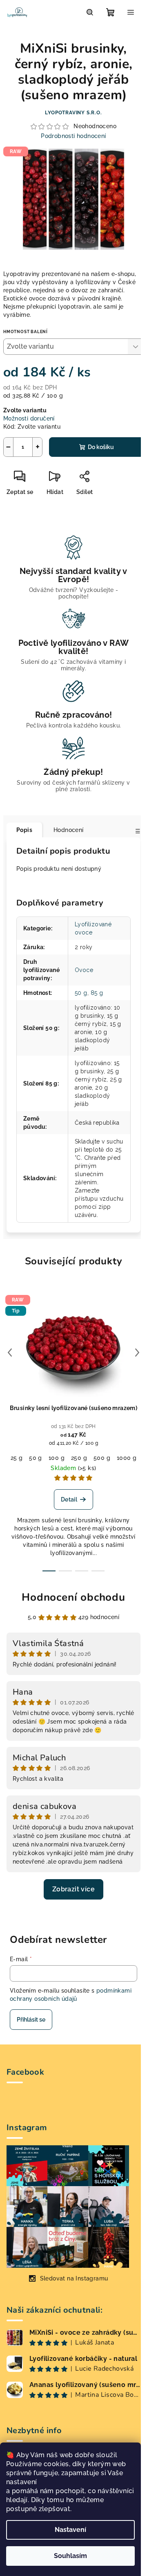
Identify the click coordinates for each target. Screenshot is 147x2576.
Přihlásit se (31, 2020)
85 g (97, 993)
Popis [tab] (24, 830)
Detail (69, 1499)
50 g (81, 993)
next (137, 1353)
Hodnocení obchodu (73, 1597)
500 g (102, 1458)
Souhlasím (70, 2556)
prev (10, 1353)
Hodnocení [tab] (69, 830)
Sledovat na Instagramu (74, 2278)
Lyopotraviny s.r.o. (73, 113)
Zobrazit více (73, 1889)
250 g (79, 1458)
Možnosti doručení (29, 418)
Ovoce (84, 970)
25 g (17, 1458)
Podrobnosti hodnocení (73, 136)
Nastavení (70, 2530)
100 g (57, 1458)
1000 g (127, 1458)
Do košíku (101, 447)
